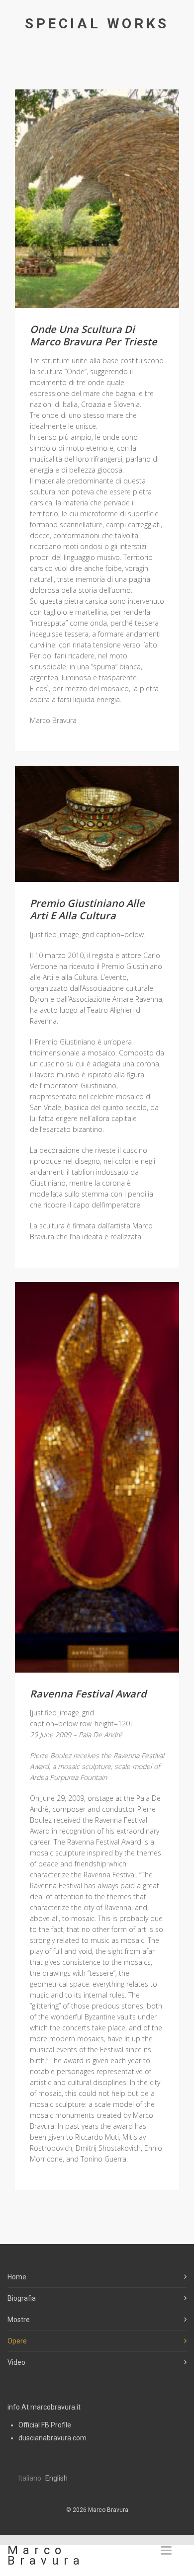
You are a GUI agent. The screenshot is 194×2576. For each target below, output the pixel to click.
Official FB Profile (45, 2425)
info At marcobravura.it (44, 2407)
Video (16, 2362)
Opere (17, 2341)
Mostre (19, 2320)
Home (17, 2277)
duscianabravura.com (52, 2438)
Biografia (22, 2298)
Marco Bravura (46, 2555)
